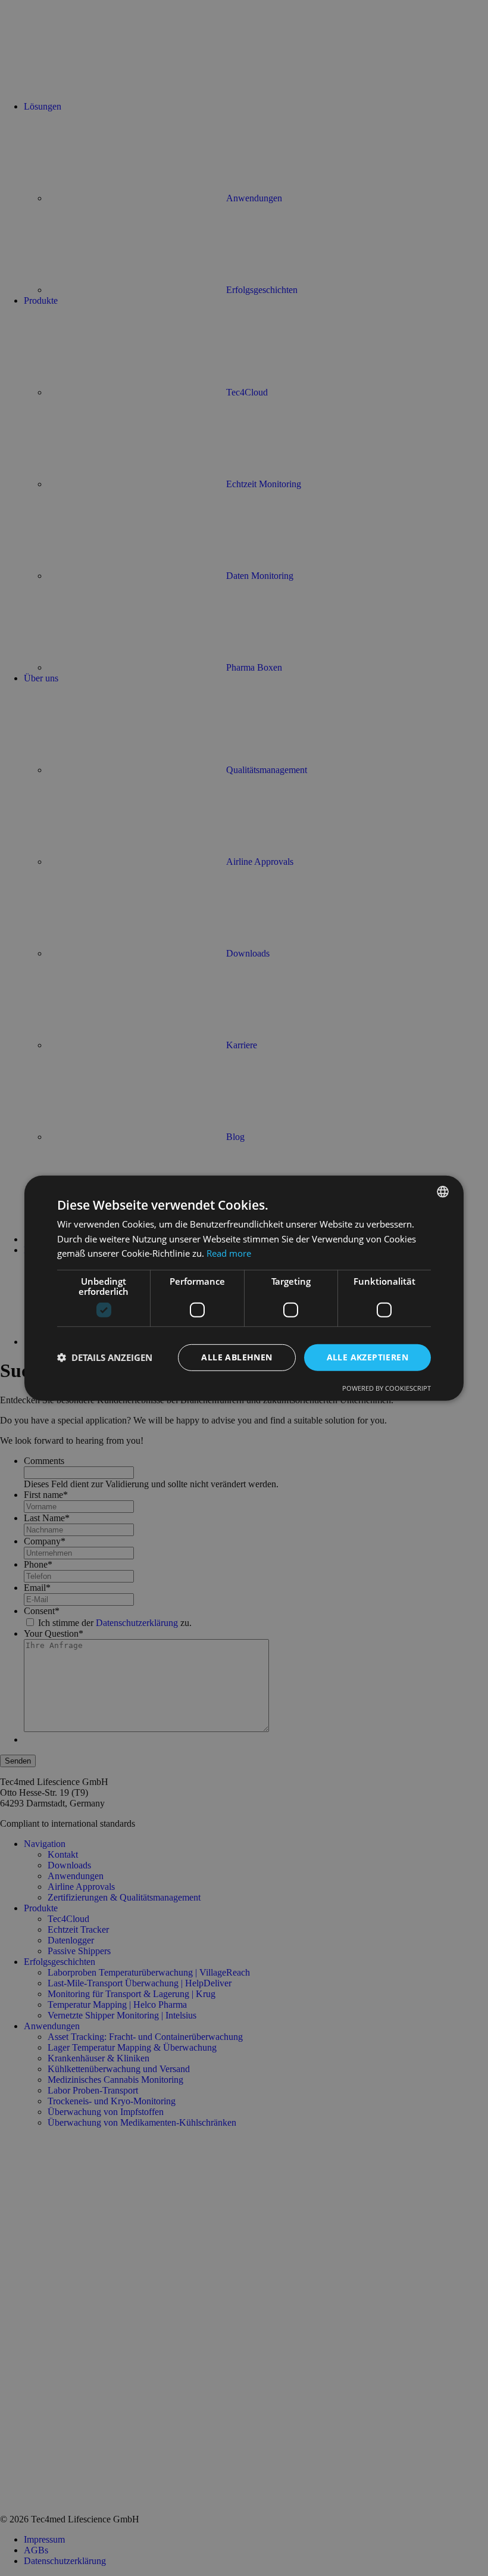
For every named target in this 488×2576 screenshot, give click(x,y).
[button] (105, 1357)
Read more (229, 1253)
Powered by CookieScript (387, 1388)
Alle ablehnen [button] (237, 1357)
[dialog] (244, 1288)
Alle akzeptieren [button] (367, 1357)
